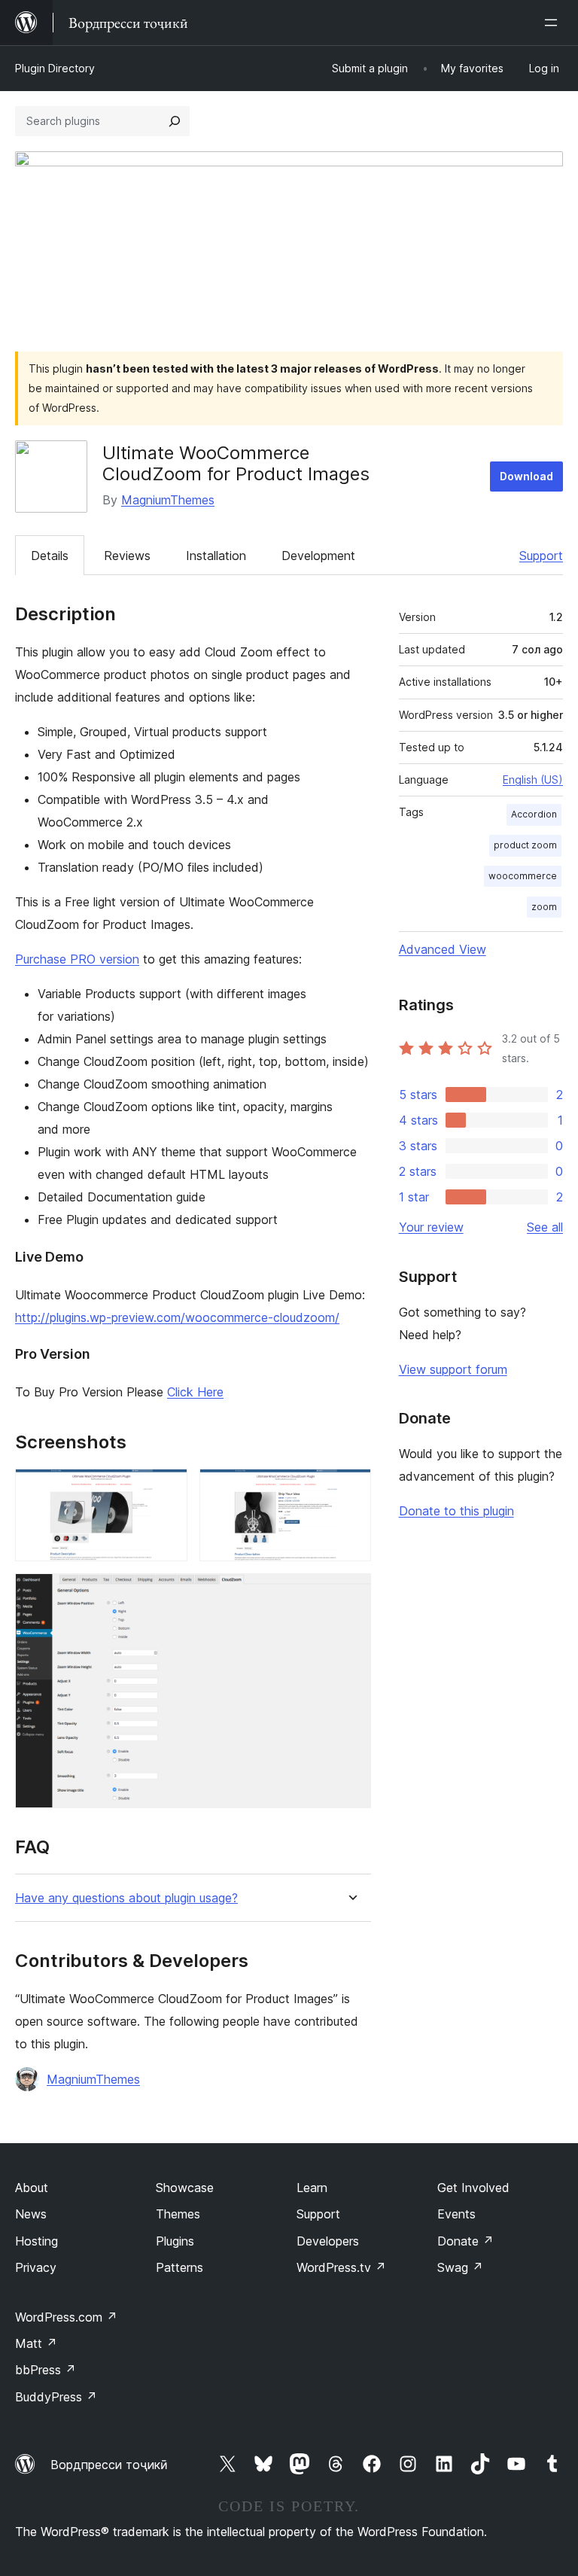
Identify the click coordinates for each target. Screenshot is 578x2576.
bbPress (46, 2370)
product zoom (525, 845)
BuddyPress (56, 2397)
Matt (36, 2343)
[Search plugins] (175, 121)
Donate (465, 2241)
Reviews (127, 556)
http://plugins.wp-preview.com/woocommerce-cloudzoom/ (177, 1317)
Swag (460, 2267)
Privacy (36, 2267)
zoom (544, 907)
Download (526, 476)
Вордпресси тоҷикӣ (109, 2465)
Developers (328, 2241)
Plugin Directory (55, 68)
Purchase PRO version (77, 959)
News (31, 2214)
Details (50, 556)
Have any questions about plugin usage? (126, 1898)
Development (318, 556)
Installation (216, 556)
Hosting (37, 2241)
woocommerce (523, 876)
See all (545, 1227)
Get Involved (473, 2188)
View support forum (453, 1369)
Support (541, 556)
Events (456, 2214)
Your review (431, 1227)
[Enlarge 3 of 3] (351, 1594)
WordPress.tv (341, 2267)
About (32, 2188)
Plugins (175, 2241)
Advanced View (443, 949)
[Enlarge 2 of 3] (351, 1489)
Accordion (534, 814)
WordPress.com (66, 2317)
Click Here (195, 1392)
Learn (312, 2188)
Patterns (179, 2267)
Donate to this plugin (456, 1511)
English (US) (533, 779)
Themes (178, 2214)
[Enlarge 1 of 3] (167, 1489)
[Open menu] (554, 23)
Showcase (185, 2188)
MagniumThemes (168, 500)
